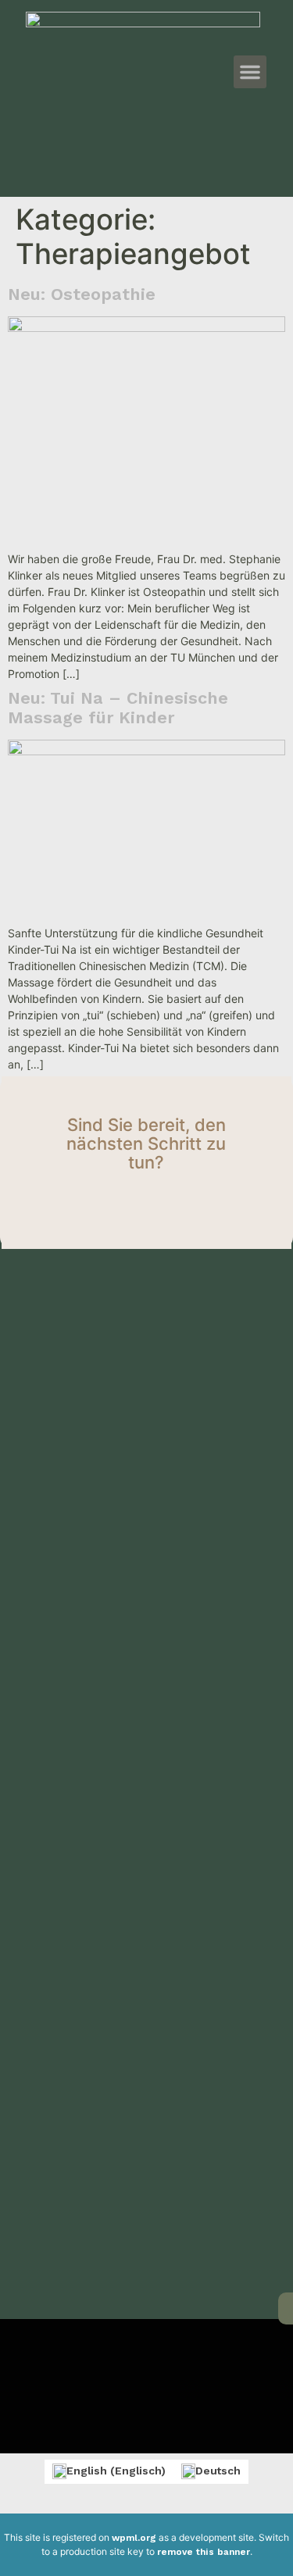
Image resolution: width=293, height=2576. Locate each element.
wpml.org (134, 2538)
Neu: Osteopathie (82, 294)
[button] (250, 72)
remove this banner (204, 2552)
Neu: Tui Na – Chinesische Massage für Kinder (118, 708)
